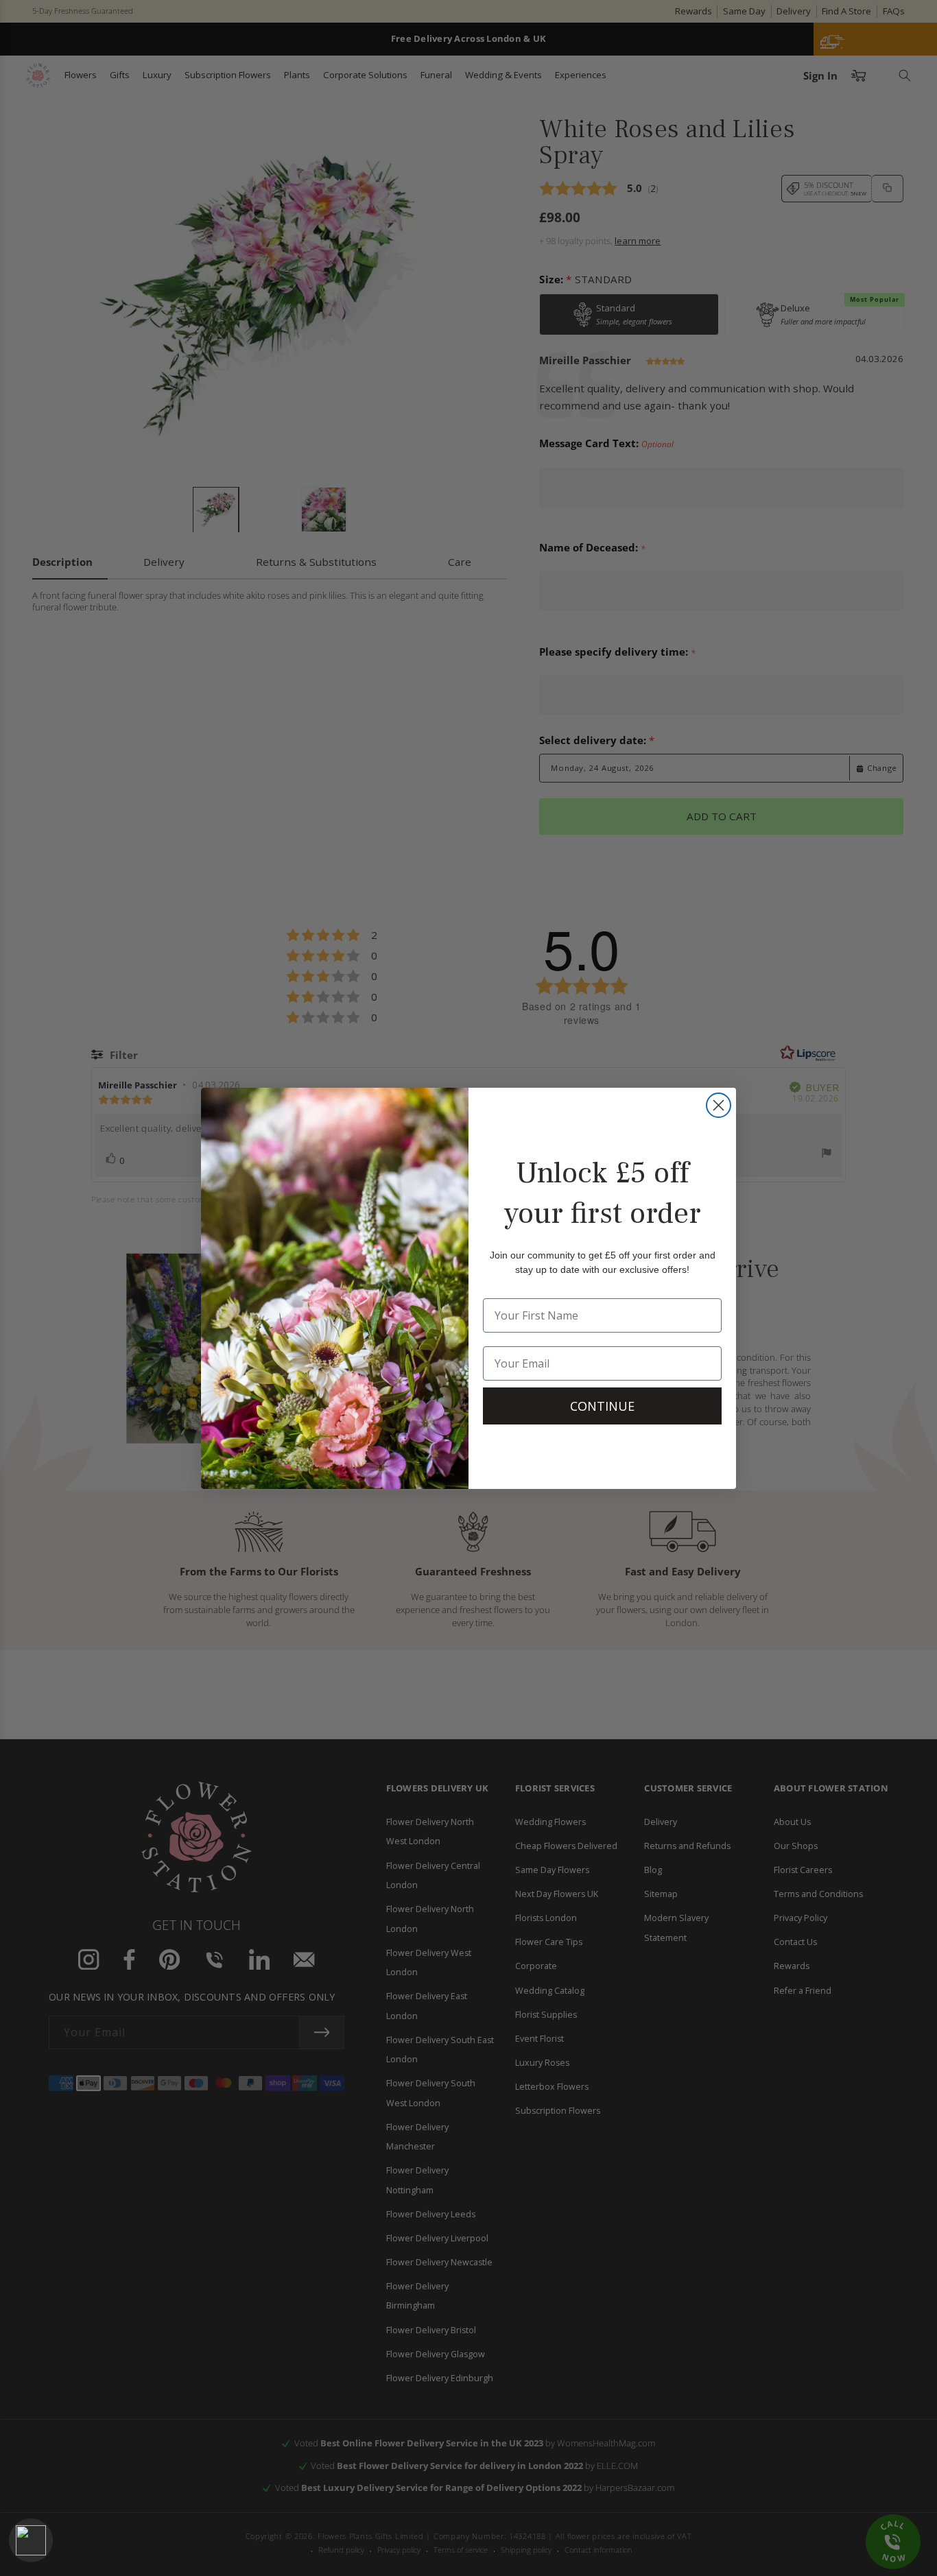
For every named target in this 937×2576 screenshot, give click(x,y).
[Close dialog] (719, 1105)
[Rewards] (31, 2540)
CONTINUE (602, 1406)
